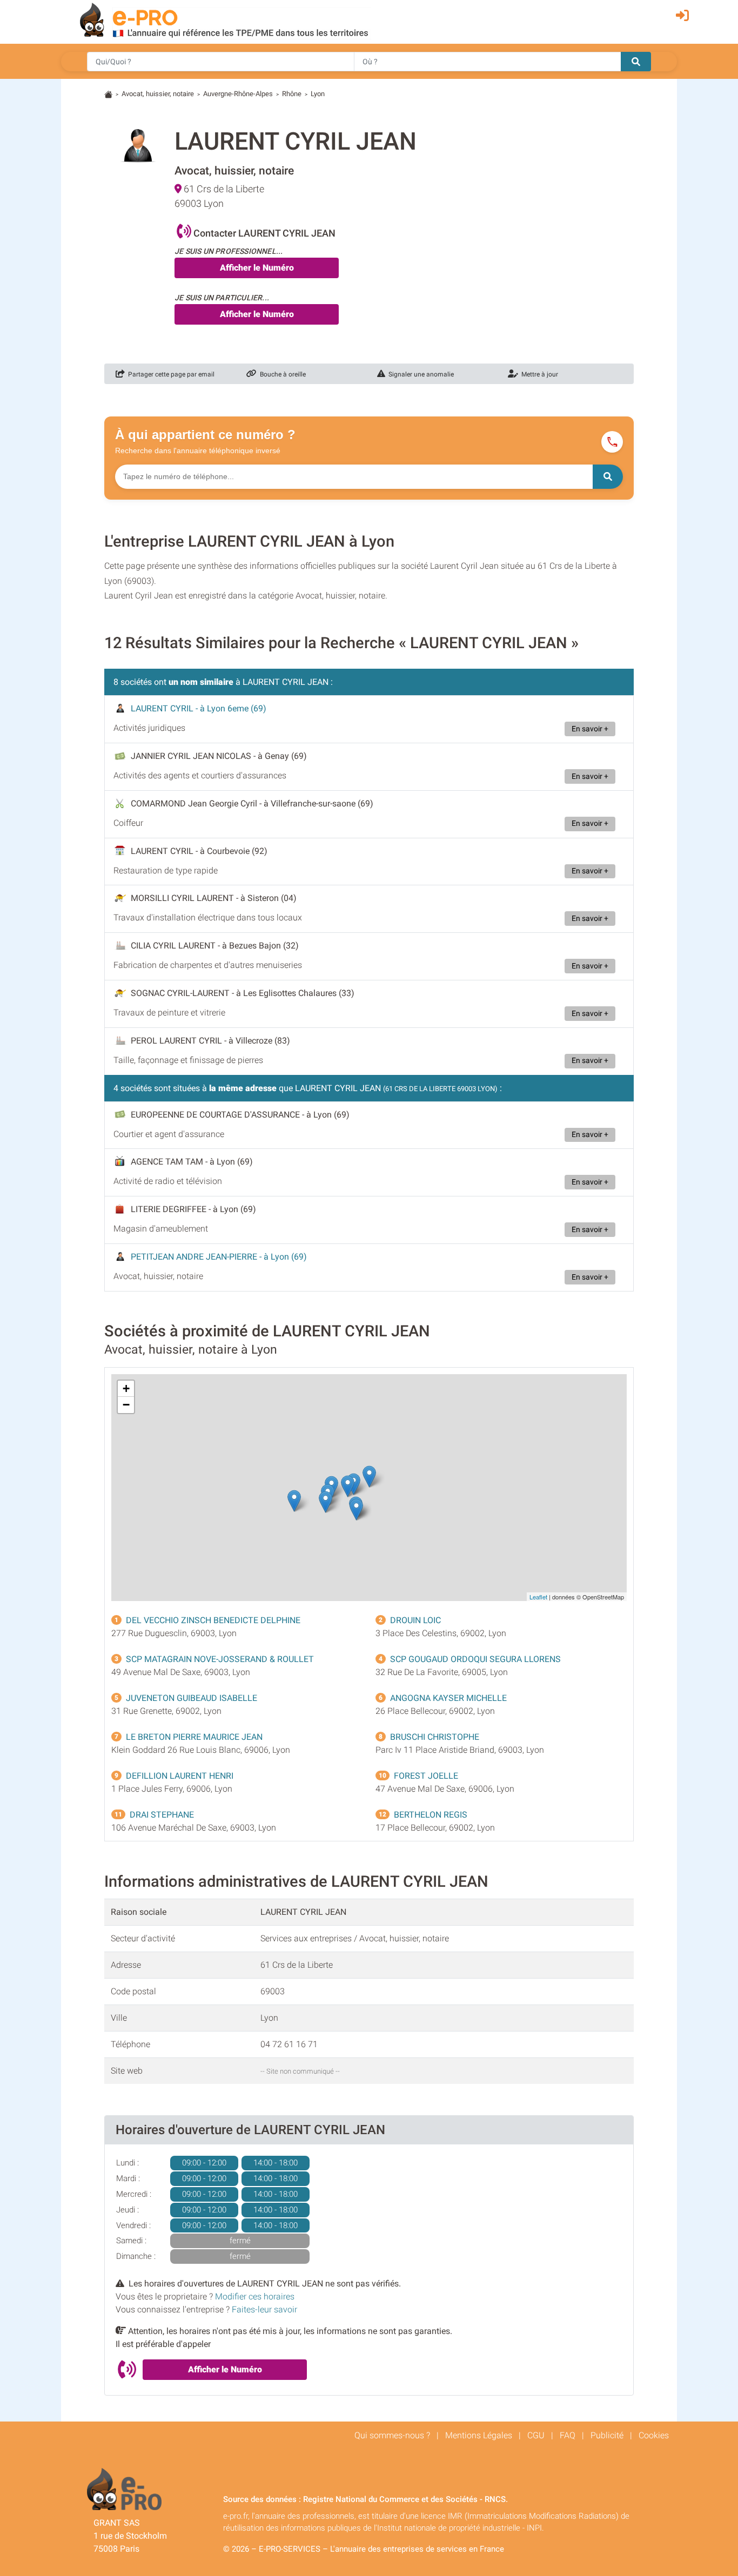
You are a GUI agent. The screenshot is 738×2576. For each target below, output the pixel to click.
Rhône (292, 94)
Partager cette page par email (170, 374)
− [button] (126, 1405)
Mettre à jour (538, 374)
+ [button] (126, 1388)
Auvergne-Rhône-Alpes (238, 94)
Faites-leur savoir (264, 2309)
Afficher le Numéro (257, 268)
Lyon (318, 94)
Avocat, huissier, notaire (158, 94)
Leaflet (538, 1597)
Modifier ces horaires (255, 2296)
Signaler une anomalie (420, 374)
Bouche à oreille (281, 374)
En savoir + (590, 729)
